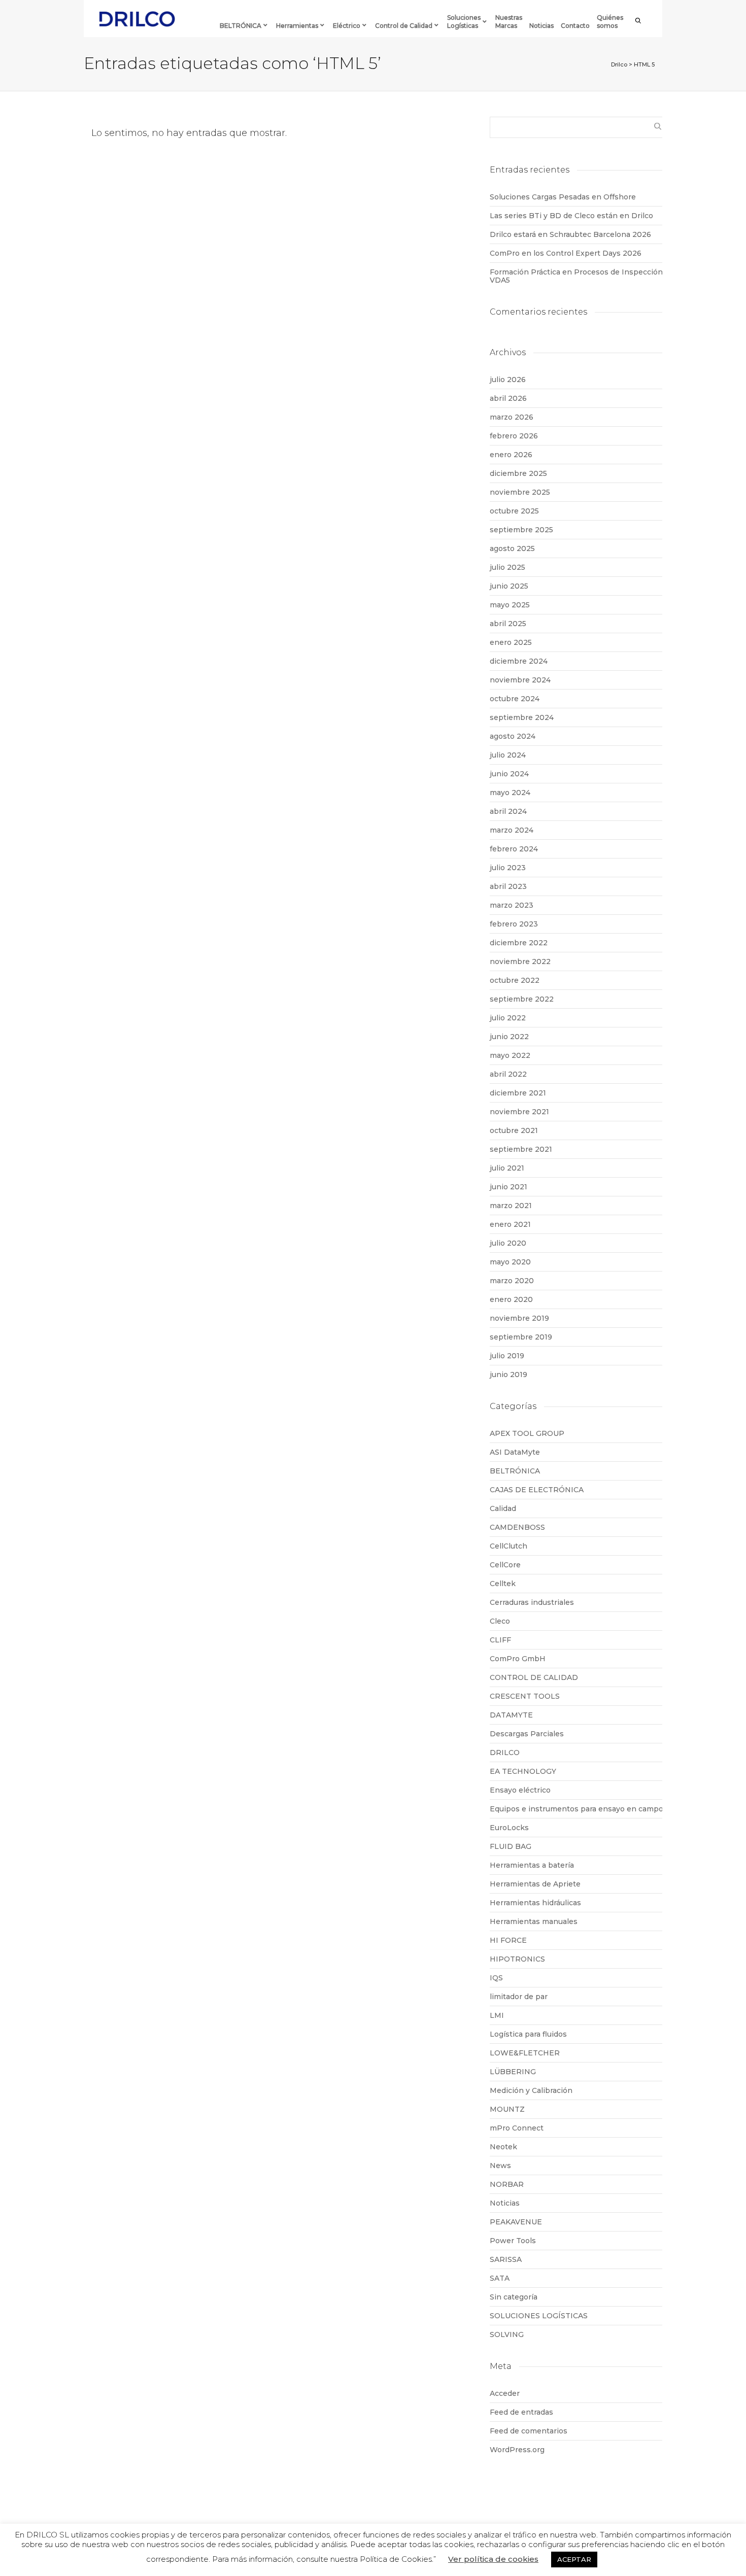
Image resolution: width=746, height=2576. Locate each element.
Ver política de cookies (493, 2559)
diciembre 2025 (518, 473)
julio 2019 (507, 1356)
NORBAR (507, 2184)
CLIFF (500, 1640)
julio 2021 (507, 1168)
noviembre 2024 (520, 680)
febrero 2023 (514, 924)
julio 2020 (508, 1243)
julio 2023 (508, 868)
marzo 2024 (512, 830)
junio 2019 (508, 1375)
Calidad (503, 1508)
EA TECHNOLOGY (523, 1771)
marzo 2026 (512, 417)
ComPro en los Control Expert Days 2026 (566, 253)
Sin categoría (514, 2297)
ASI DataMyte (515, 1452)
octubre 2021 (514, 1130)
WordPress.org (517, 2450)
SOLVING (507, 2334)
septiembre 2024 (522, 717)
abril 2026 (508, 398)
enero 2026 (511, 455)
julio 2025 (507, 567)
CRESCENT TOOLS (525, 1696)
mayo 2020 (510, 1262)
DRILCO (505, 1753)
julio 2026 (508, 380)
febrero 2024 (514, 849)
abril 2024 (508, 811)
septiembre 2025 (521, 530)
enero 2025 (511, 642)
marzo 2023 (512, 905)
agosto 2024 (513, 736)
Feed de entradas (521, 2412)
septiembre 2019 (521, 1337)
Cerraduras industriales (532, 1602)
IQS (496, 1978)
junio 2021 (508, 1187)
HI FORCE (508, 1940)
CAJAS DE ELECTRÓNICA (537, 1490)
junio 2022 (509, 1037)
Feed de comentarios (529, 2431)
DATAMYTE (511, 1715)
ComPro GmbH (518, 1659)
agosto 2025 (512, 548)
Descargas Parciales (527, 1734)
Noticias (505, 2203)
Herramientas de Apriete (535, 1884)
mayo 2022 (510, 1055)
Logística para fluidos (528, 2034)
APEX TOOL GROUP (527, 1433)
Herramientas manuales (534, 1921)
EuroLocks (509, 1828)
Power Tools (513, 2241)
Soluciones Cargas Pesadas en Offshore (563, 197)
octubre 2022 (515, 980)
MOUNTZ (507, 2109)
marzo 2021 (511, 1206)
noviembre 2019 (519, 1318)
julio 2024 (508, 755)
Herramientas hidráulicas (535, 1903)
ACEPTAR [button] (574, 2559)
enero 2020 (511, 1299)
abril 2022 (508, 1074)
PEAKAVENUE (516, 2222)
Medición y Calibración (531, 2090)
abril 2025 (508, 624)
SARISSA (506, 2259)
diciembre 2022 (519, 943)
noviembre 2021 (519, 1112)
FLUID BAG (511, 1846)
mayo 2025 (510, 605)
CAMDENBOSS (517, 1527)
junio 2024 (509, 774)
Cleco (500, 1621)
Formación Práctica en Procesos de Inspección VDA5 (576, 276)
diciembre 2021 (518, 1093)
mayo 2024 (510, 793)
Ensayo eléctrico (520, 1790)
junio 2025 (509, 586)
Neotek (503, 2147)
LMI (497, 2015)
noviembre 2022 (520, 961)
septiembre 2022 (522, 999)
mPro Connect (517, 2128)
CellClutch (508, 1546)
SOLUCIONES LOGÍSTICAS (539, 2316)
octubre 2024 (515, 699)
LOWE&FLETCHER (525, 2053)
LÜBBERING (513, 2072)
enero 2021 (510, 1224)
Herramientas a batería (532, 1865)
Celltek (503, 1584)
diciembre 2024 (519, 661)
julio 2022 (508, 1018)
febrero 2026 (514, 436)
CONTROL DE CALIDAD (534, 1677)
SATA (500, 2278)
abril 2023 (508, 886)
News (500, 2166)
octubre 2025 (514, 511)
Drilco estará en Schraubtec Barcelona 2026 (570, 234)
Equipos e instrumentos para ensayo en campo (577, 1809)
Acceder (505, 2393)
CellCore (505, 1565)
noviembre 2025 (520, 492)
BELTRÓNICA (515, 1471)
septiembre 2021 (521, 1149)
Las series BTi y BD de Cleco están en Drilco (571, 216)
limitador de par (519, 1997)
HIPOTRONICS (517, 1959)
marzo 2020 (512, 1281)
